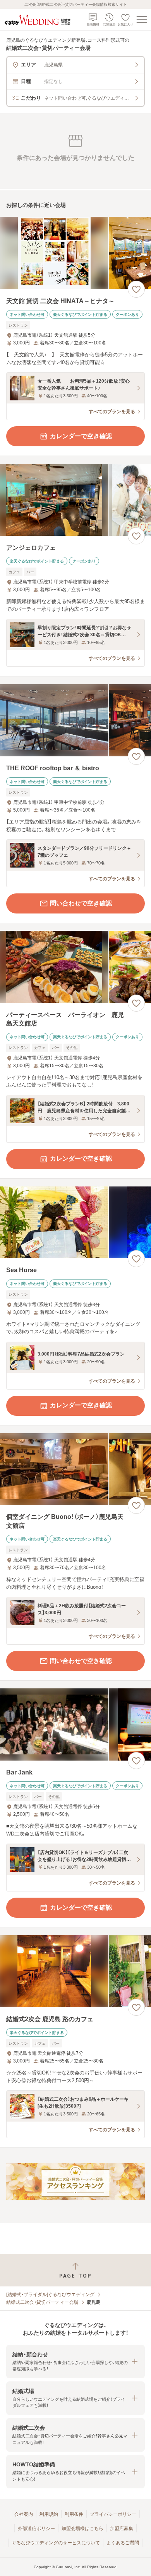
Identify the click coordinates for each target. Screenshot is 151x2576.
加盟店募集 (122, 2529)
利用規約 (49, 2514)
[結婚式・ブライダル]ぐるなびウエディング (50, 2295)
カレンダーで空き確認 (81, 436)
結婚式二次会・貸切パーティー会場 (42, 2302)
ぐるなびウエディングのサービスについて (56, 2543)
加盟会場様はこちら (82, 2529)
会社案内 (24, 2514)
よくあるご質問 (123, 2543)
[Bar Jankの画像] (75, 1724)
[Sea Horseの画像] (75, 1223)
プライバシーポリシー (113, 2514)
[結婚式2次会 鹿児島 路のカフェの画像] (75, 1971)
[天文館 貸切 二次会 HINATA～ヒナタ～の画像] (75, 253)
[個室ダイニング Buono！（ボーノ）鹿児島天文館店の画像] (75, 1469)
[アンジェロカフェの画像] (75, 500)
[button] (75, 2362)
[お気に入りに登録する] (136, 289)
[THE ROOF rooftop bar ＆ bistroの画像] (75, 720)
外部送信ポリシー (36, 2529)
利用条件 (74, 2514)
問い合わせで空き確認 (81, 903)
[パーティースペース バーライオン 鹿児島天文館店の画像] (75, 967)
